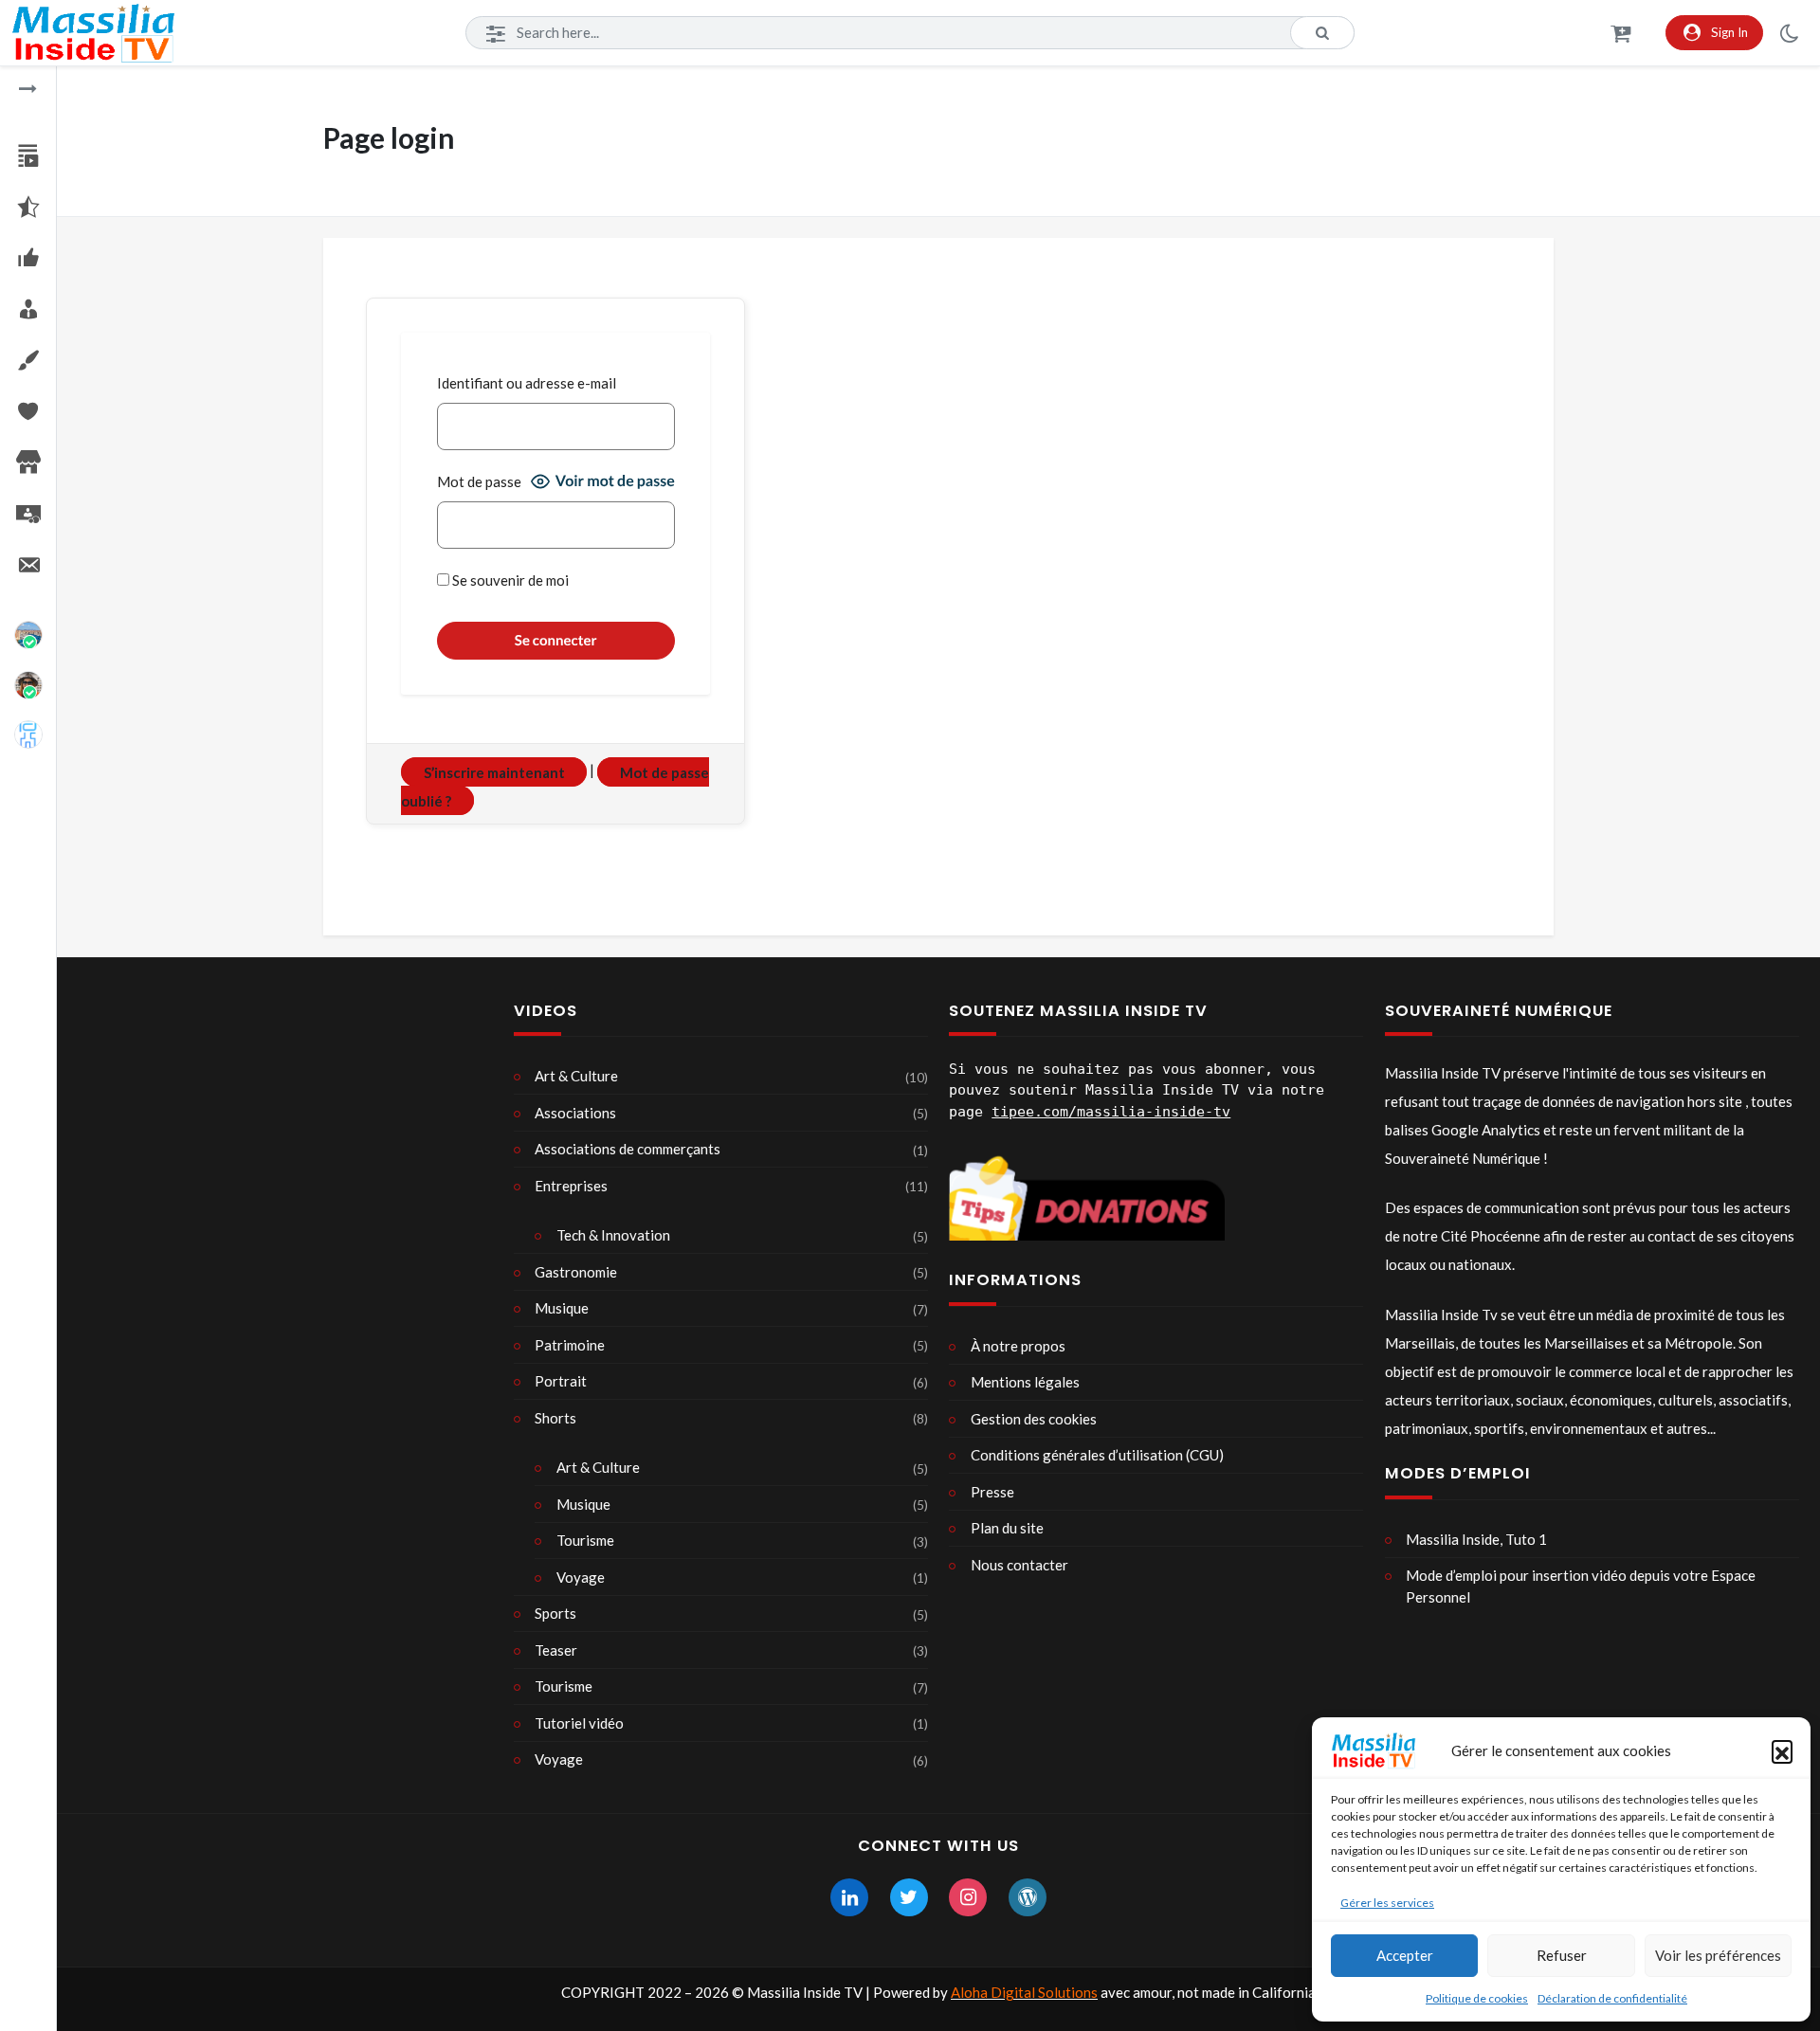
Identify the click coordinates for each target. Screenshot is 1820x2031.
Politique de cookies (1477, 1998)
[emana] (28, 734)
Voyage (581, 1577)
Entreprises (571, 1186)
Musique (562, 1308)
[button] (1782, 1750)
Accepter (1405, 1955)
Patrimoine (570, 1345)
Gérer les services (1387, 1903)
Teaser (556, 1650)
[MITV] (28, 635)
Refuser (1562, 1955)
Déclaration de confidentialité (1612, 1998)
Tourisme (585, 1540)
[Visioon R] (28, 685)
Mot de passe (479, 481)
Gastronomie (576, 1272)
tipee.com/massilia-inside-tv (1111, 1112)
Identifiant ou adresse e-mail (527, 383)
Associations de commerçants (628, 1149)
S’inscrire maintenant (494, 771)
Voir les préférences (1718, 1955)
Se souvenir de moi (509, 580)
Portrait (561, 1381)
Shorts (555, 1418)
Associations (575, 1113)
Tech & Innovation (613, 1235)
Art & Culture (576, 1076)
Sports (555, 1613)
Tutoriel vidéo (579, 1723)
